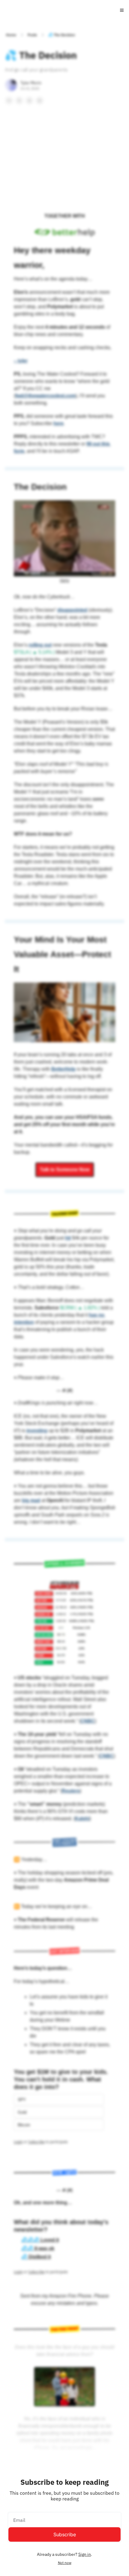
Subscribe (65, 2534)
